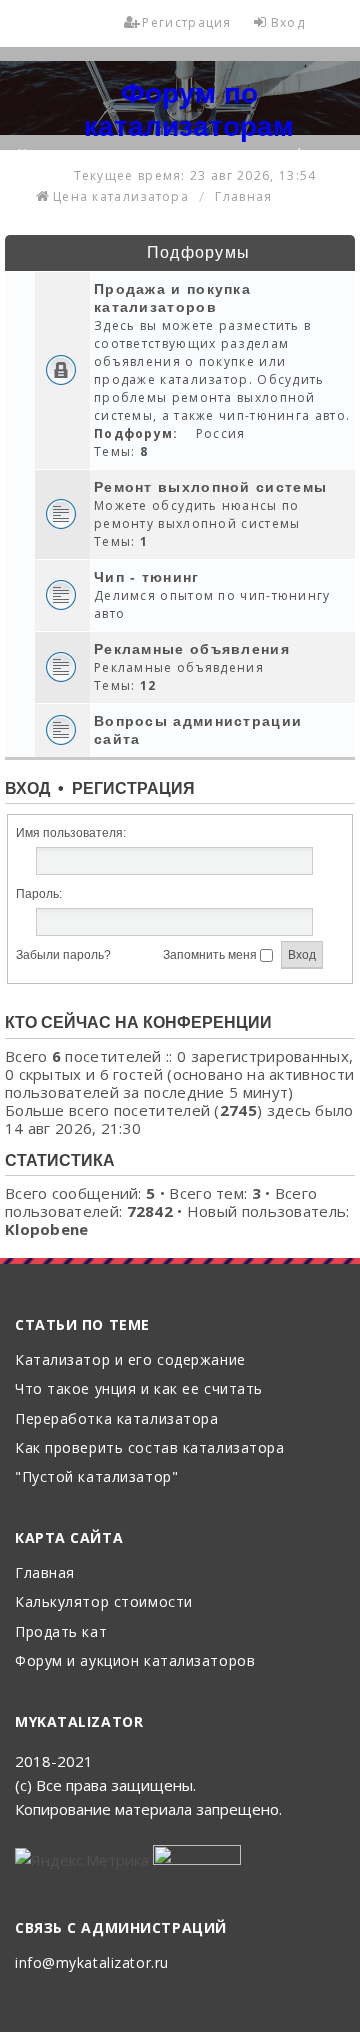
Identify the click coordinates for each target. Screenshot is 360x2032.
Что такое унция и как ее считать (139, 1389)
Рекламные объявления (192, 649)
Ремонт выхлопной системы (210, 487)
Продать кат (61, 1632)
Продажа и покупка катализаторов (172, 298)
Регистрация (133, 788)
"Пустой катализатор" (96, 1477)
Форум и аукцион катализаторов (135, 1661)
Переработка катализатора (116, 1419)
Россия (221, 433)
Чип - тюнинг (147, 577)
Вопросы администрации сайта (198, 730)
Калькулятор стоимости (104, 1602)
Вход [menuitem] (288, 22)
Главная (45, 1573)
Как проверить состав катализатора (149, 1448)
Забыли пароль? (63, 955)
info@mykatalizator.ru (92, 1963)
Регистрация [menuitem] (186, 22)
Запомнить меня (211, 955)
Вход (27, 788)
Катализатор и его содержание (130, 1360)
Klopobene (47, 1229)
